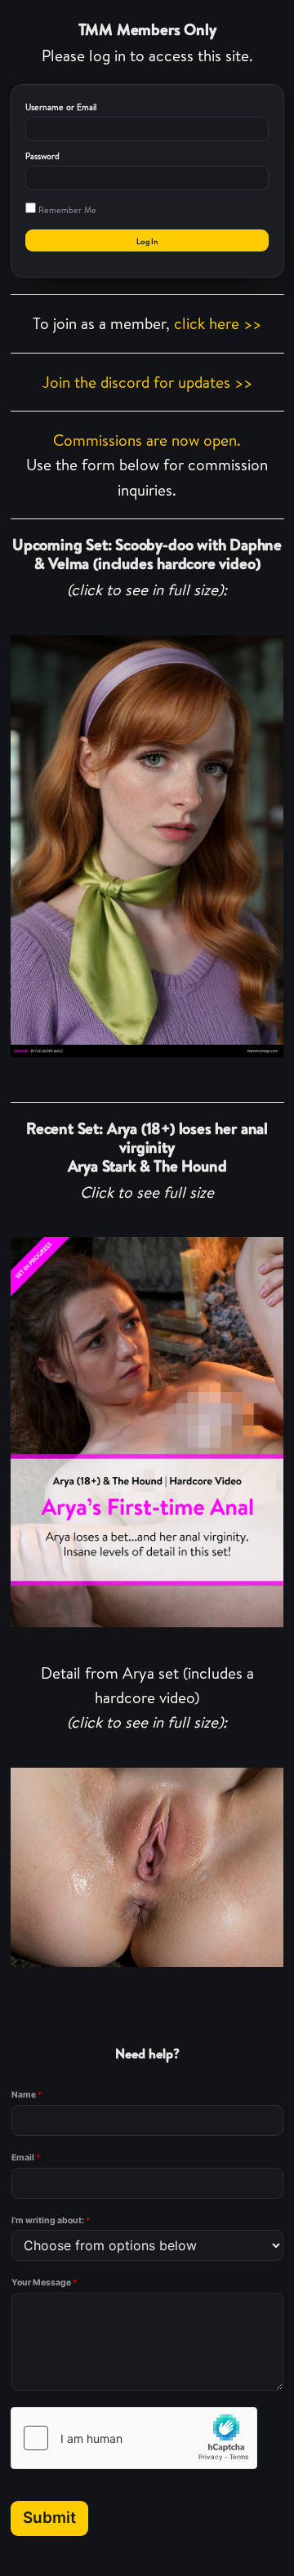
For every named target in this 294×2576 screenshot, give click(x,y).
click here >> (218, 323)
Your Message (44, 2282)
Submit (49, 2518)
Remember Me (66, 210)
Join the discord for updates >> (147, 382)
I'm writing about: (51, 2220)
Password (42, 156)
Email (26, 2158)
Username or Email (61, 107)
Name (27, 2095)
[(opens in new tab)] (147, 846)
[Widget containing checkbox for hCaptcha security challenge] (134, 2438)
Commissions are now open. (147, 440)
